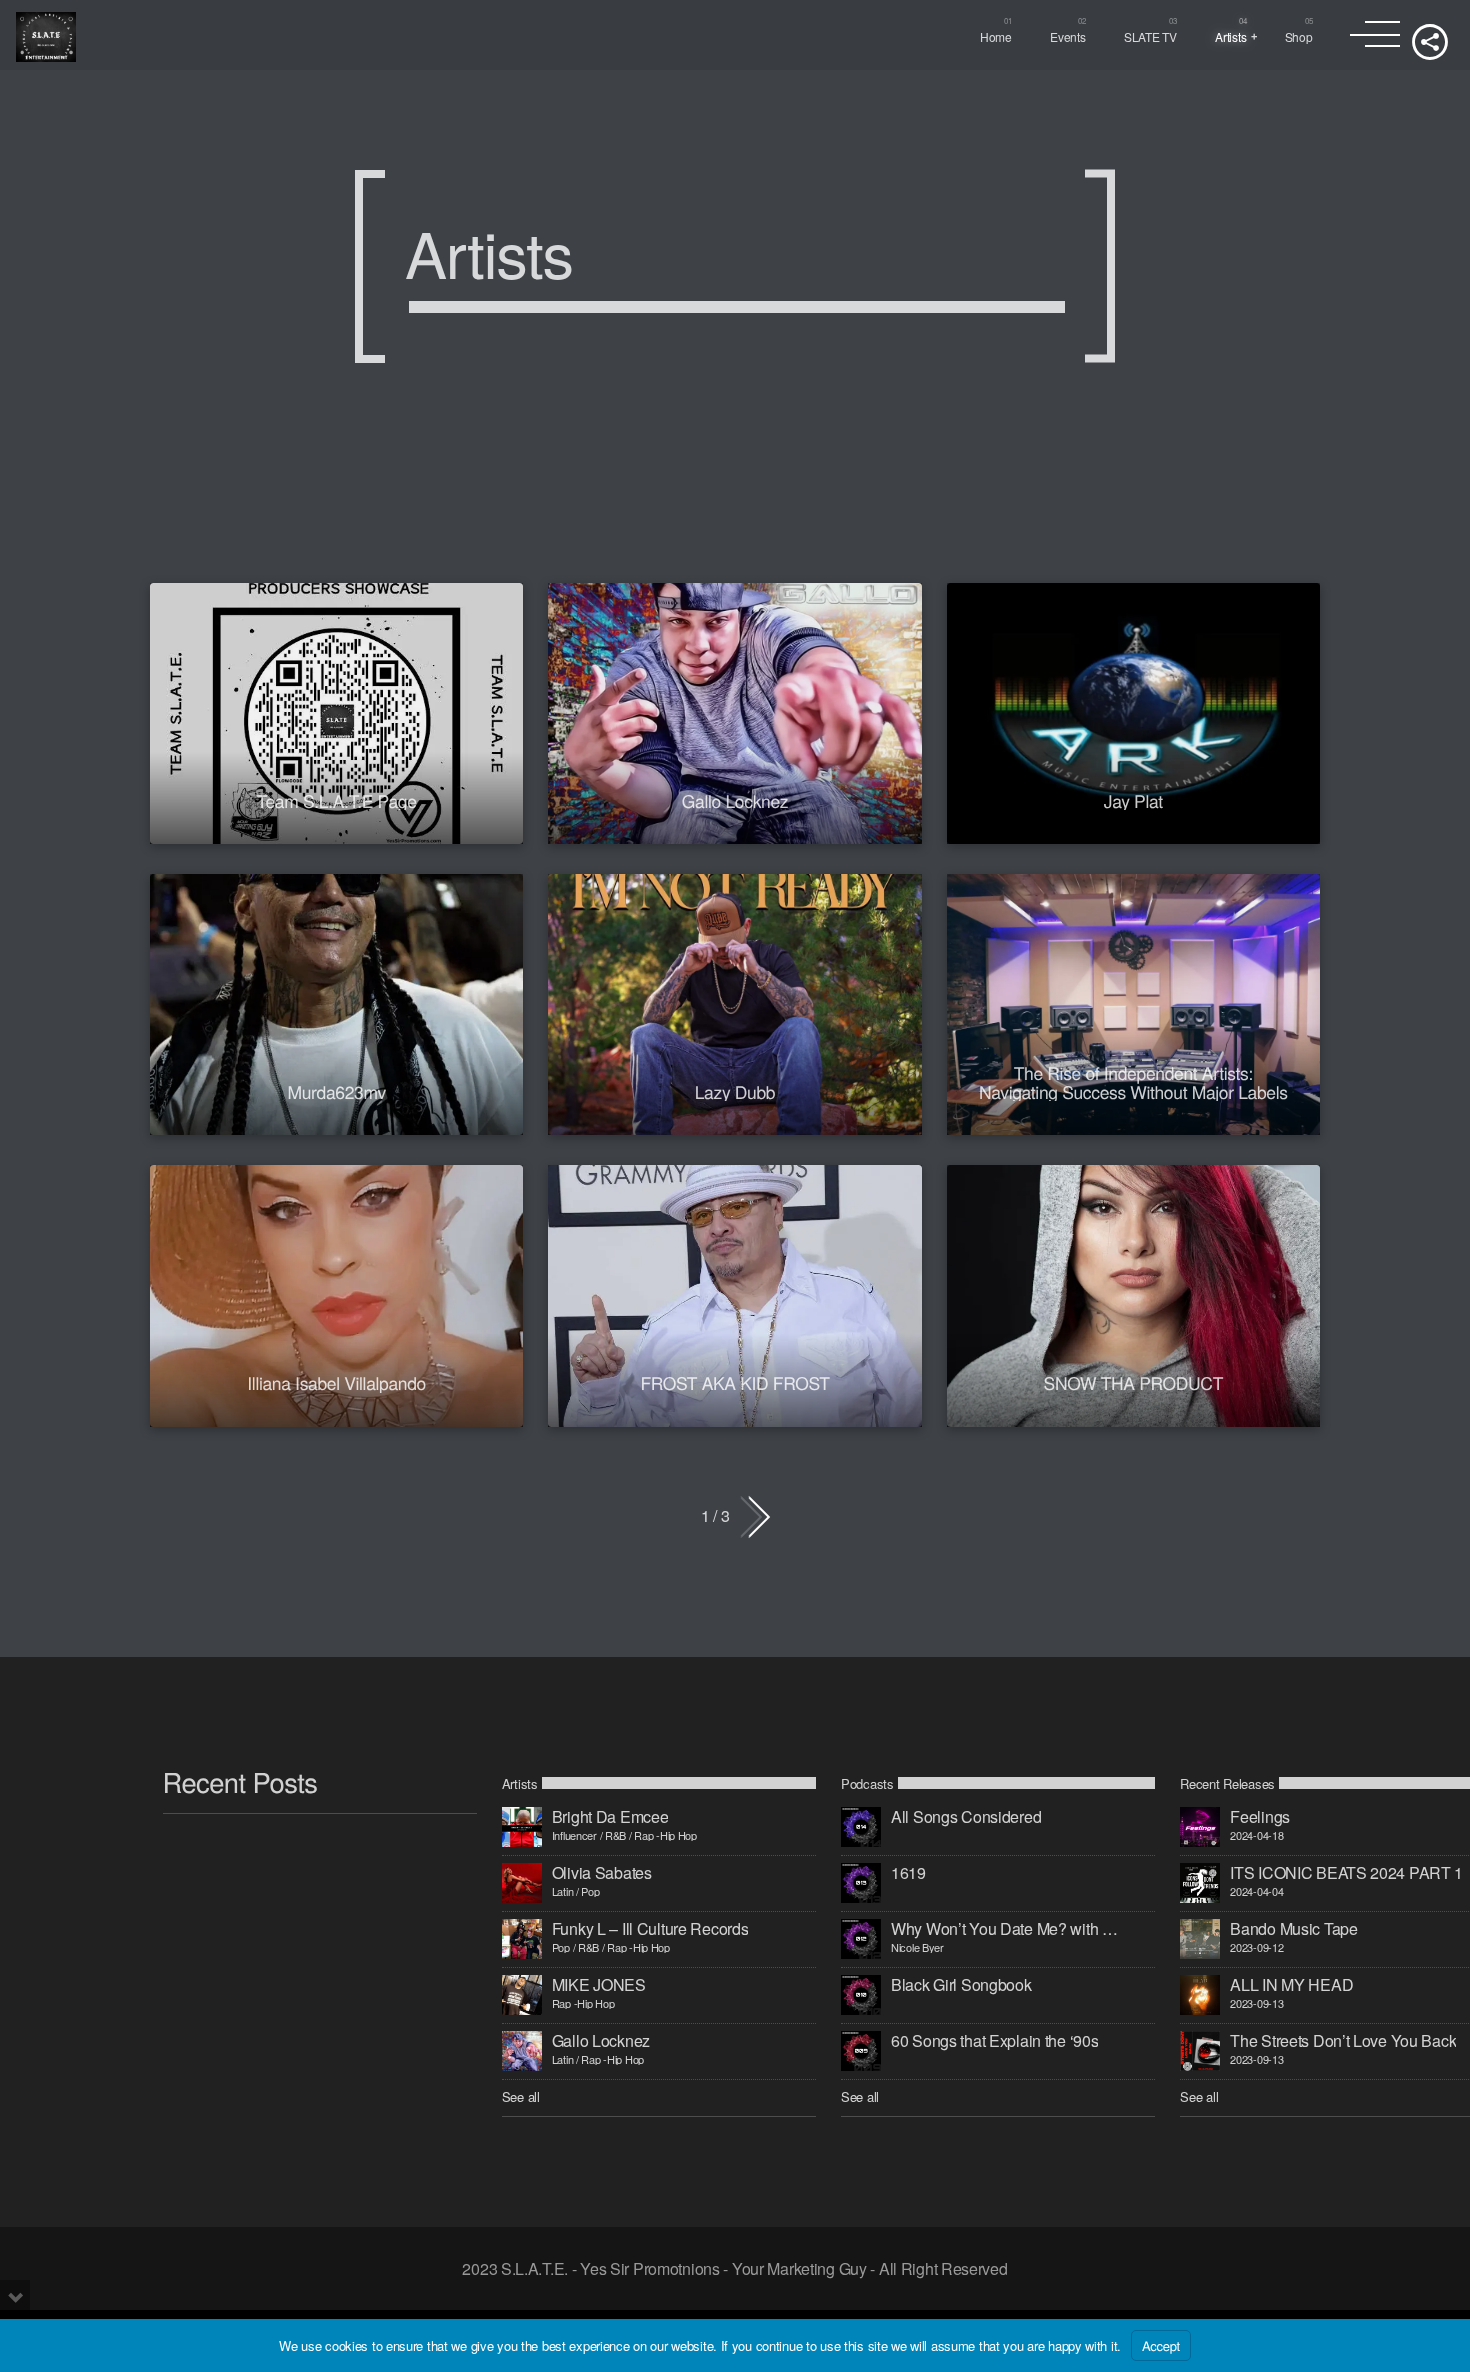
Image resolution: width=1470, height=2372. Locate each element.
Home (996, 36)
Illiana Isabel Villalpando (336, 1382)
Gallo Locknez (735, 800)
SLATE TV (1150, 36)
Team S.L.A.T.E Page (337, 800)
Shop (1299, 36)
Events (1067, 36)
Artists (1230, 36)
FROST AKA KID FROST (734, 1382)
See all (521, 2096)
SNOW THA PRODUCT (1133, 1382)
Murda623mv (336, 1091)
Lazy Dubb (735, 1091)
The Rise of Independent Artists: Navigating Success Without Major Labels (1133, 1082)
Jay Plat (1133, 800)
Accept (1161, 2345)
